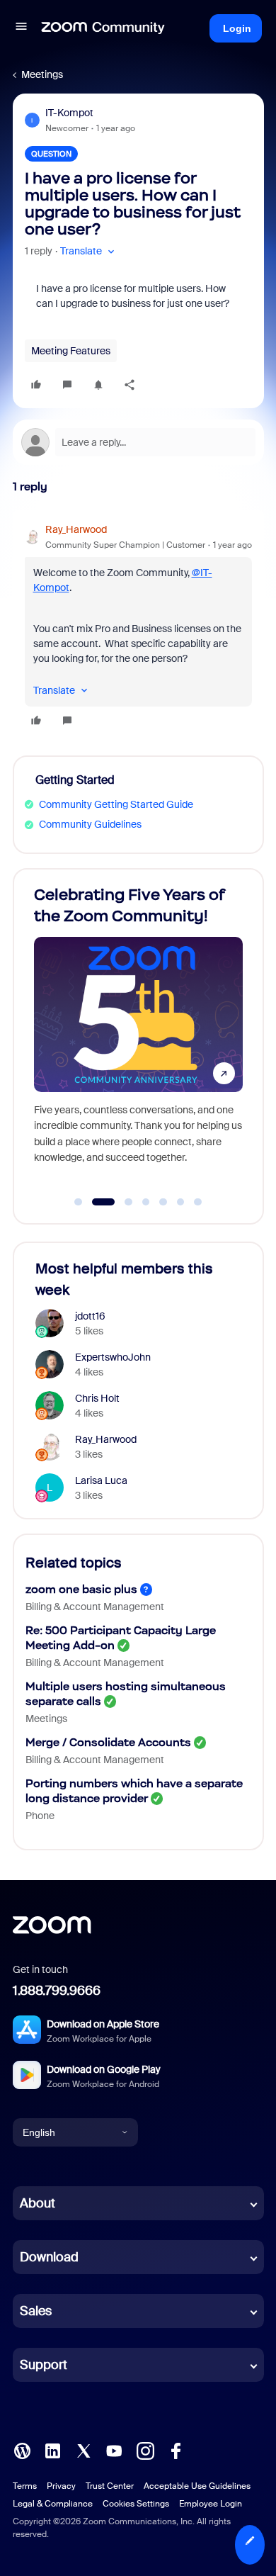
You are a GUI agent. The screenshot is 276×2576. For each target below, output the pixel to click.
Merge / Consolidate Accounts (108, 1742)
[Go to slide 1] (79, 1202)
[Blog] (22, 2450)
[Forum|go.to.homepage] (103, 28)
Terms (25, 2486)
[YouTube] (114, 2450)
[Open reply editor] (138, 442)
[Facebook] (176, 2450)
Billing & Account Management (95, 1607)
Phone (40, 1816)
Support (44, 2365)
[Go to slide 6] (180, 1202)
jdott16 (90, 1316)
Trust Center (110, 2486)
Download (49, 2257)
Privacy (61, 2486)
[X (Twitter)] (84, 2450)
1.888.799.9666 (57, 1991)
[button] (21, 28)
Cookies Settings (136, 2504)
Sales (36, 2311)
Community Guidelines (90, 824)
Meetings (42, 74)
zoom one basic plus (81, 1589)
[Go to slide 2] (96, 1202)
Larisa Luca (101, 1480)
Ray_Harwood (76, 529)
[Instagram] (145, 2450)
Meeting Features (71, 351)
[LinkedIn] (52, 2450)
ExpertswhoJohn (113, 1357)
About (38, 2203)
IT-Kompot (69, 113)
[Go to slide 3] (121, 1202)
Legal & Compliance (53, 2504)
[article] (138, 627)
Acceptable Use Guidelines (197, 2486)
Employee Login (211, 2504)
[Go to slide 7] (198, 1202)
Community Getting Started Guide (116, 804)
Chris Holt (97, 1398)
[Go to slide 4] (146, 1202)
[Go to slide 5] (163, 1202)
